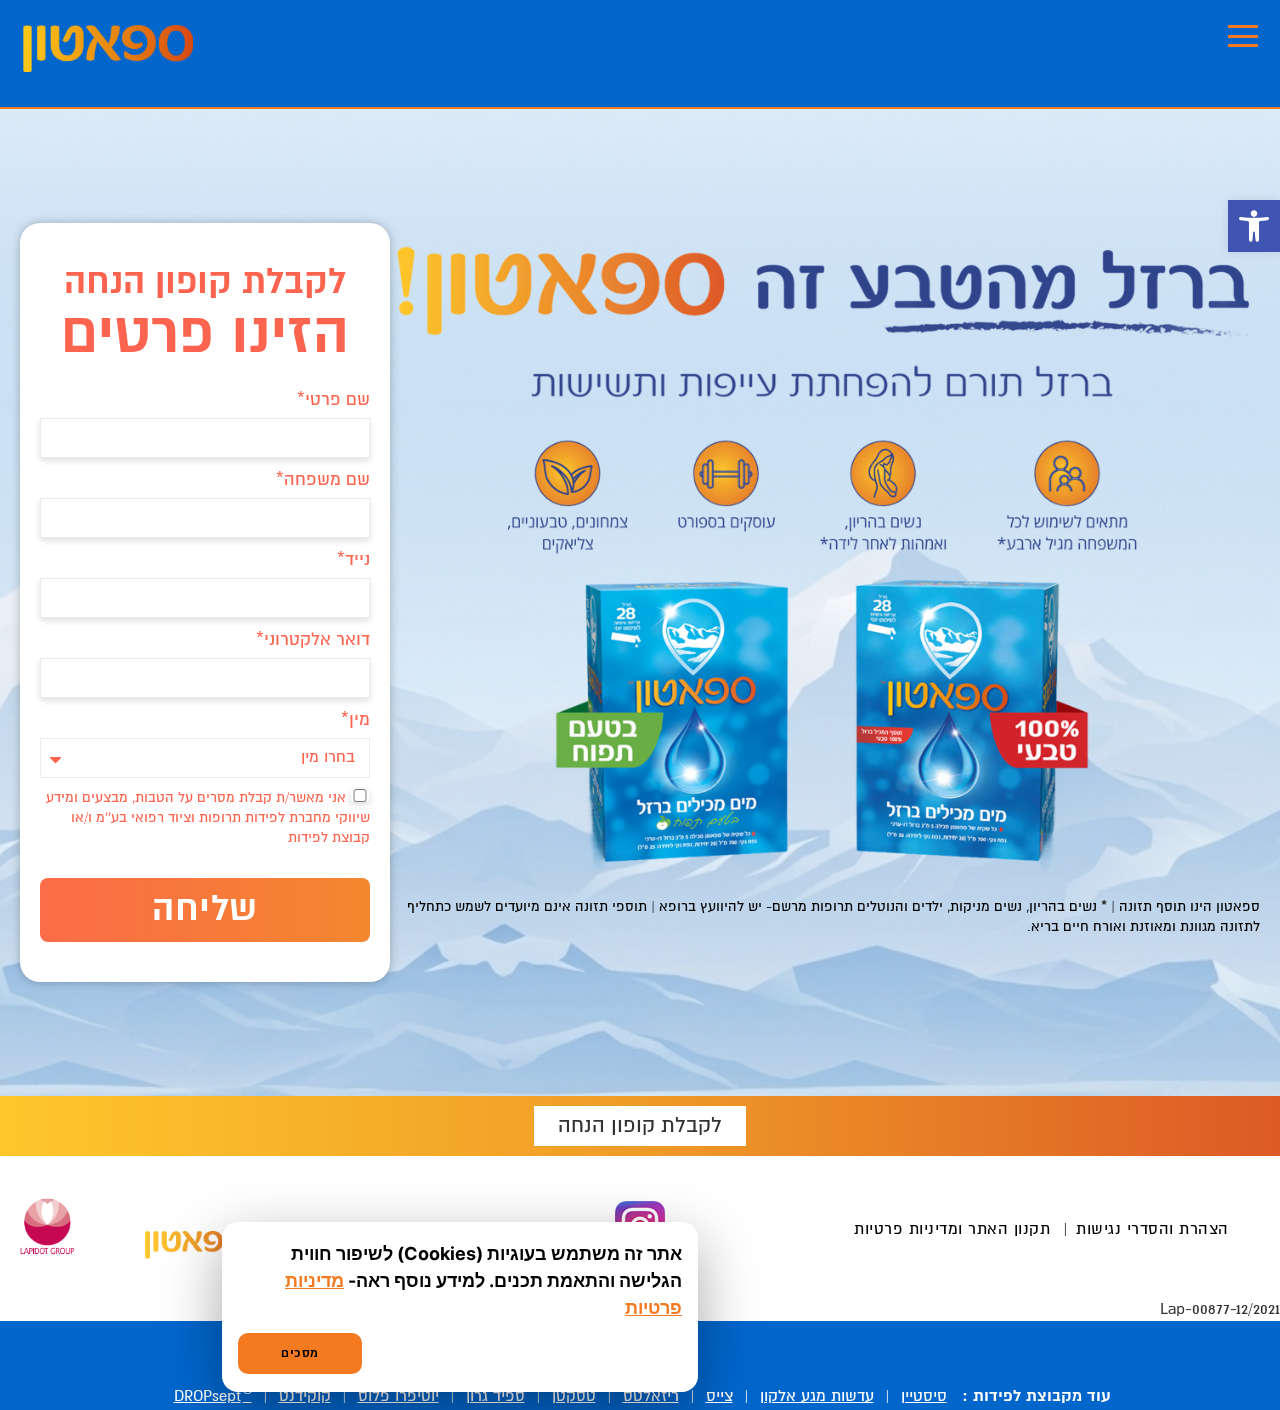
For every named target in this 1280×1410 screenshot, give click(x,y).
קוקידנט (305, 1396)
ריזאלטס (651, 1396)
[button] (1254, 226)
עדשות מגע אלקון (817, 1396)
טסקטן (574, 1396)
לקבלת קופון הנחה (640, 1126)
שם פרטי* (333, 400)
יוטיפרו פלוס (398, 1396)
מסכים (300, 1353)
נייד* (353, 560)
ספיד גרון (495, 1396)
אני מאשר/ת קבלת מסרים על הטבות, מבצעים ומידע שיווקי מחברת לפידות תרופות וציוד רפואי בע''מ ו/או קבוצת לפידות (208, 818)
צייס (719, 1396)
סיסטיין (924, 1396)
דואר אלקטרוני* (313, 640)
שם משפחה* (323, 480)
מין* (355, 720)
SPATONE (108, 48)
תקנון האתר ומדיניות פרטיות (952, 1229)
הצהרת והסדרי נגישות (1152, 1229)
